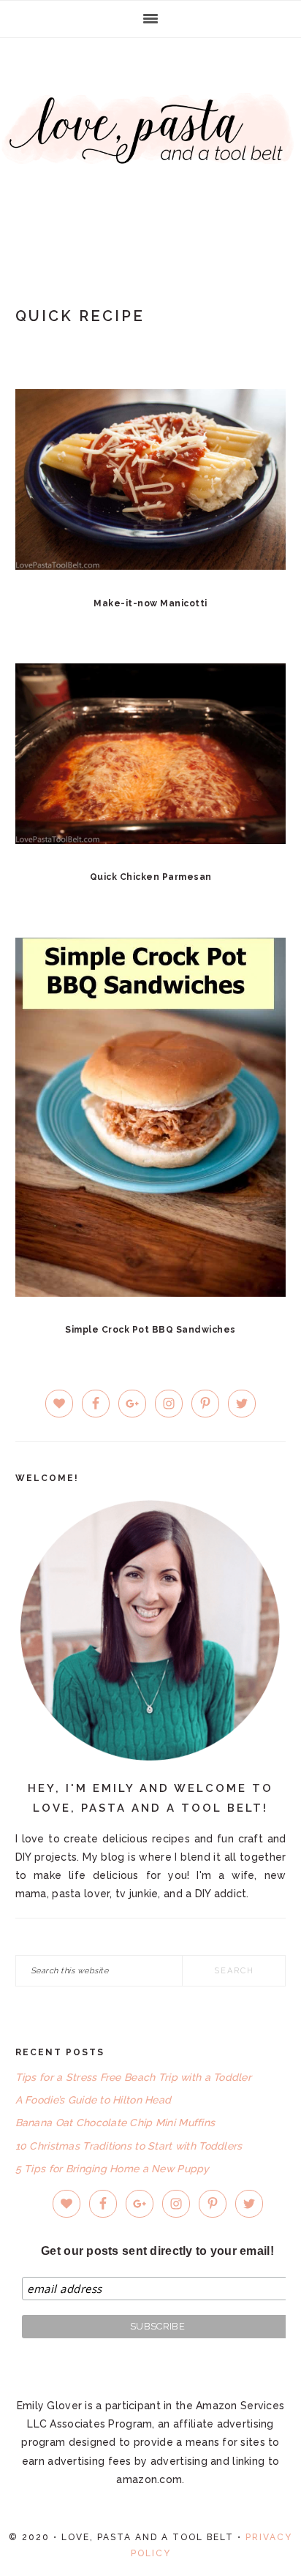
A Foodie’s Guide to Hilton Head (94, 2100)
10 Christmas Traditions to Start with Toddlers (129, 2146)
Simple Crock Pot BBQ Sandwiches (150, 1330)
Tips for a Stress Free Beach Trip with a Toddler (133, 2077)
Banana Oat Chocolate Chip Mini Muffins (115, 2123)
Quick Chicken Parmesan (151, 877)
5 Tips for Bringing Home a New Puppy (113, 2169)
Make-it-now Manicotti (150, 603)
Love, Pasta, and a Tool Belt (150, 148)
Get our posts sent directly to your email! (157, 2251)
